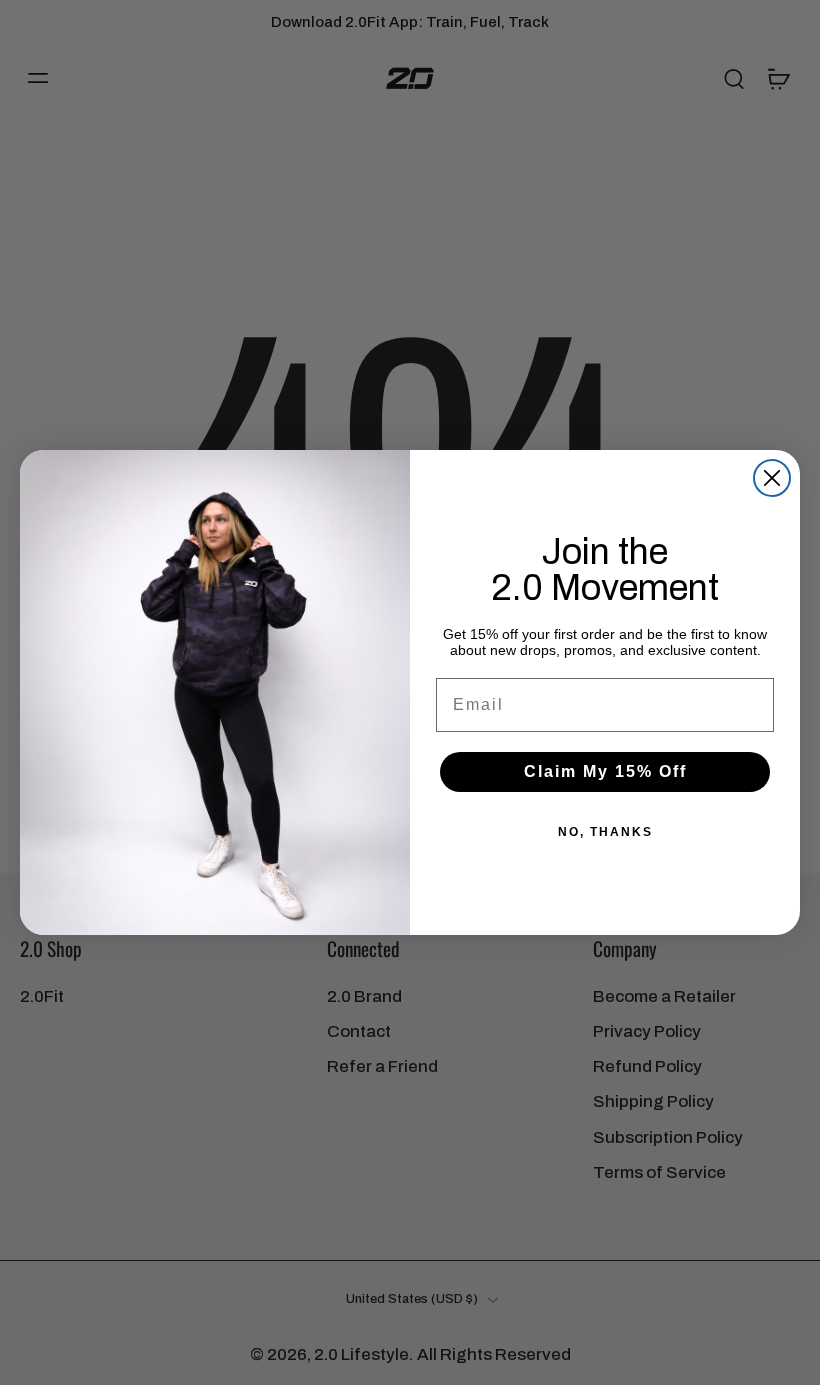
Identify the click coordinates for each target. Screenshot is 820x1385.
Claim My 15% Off (605, 771)
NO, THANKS (605, 832)
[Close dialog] (772, 478)
